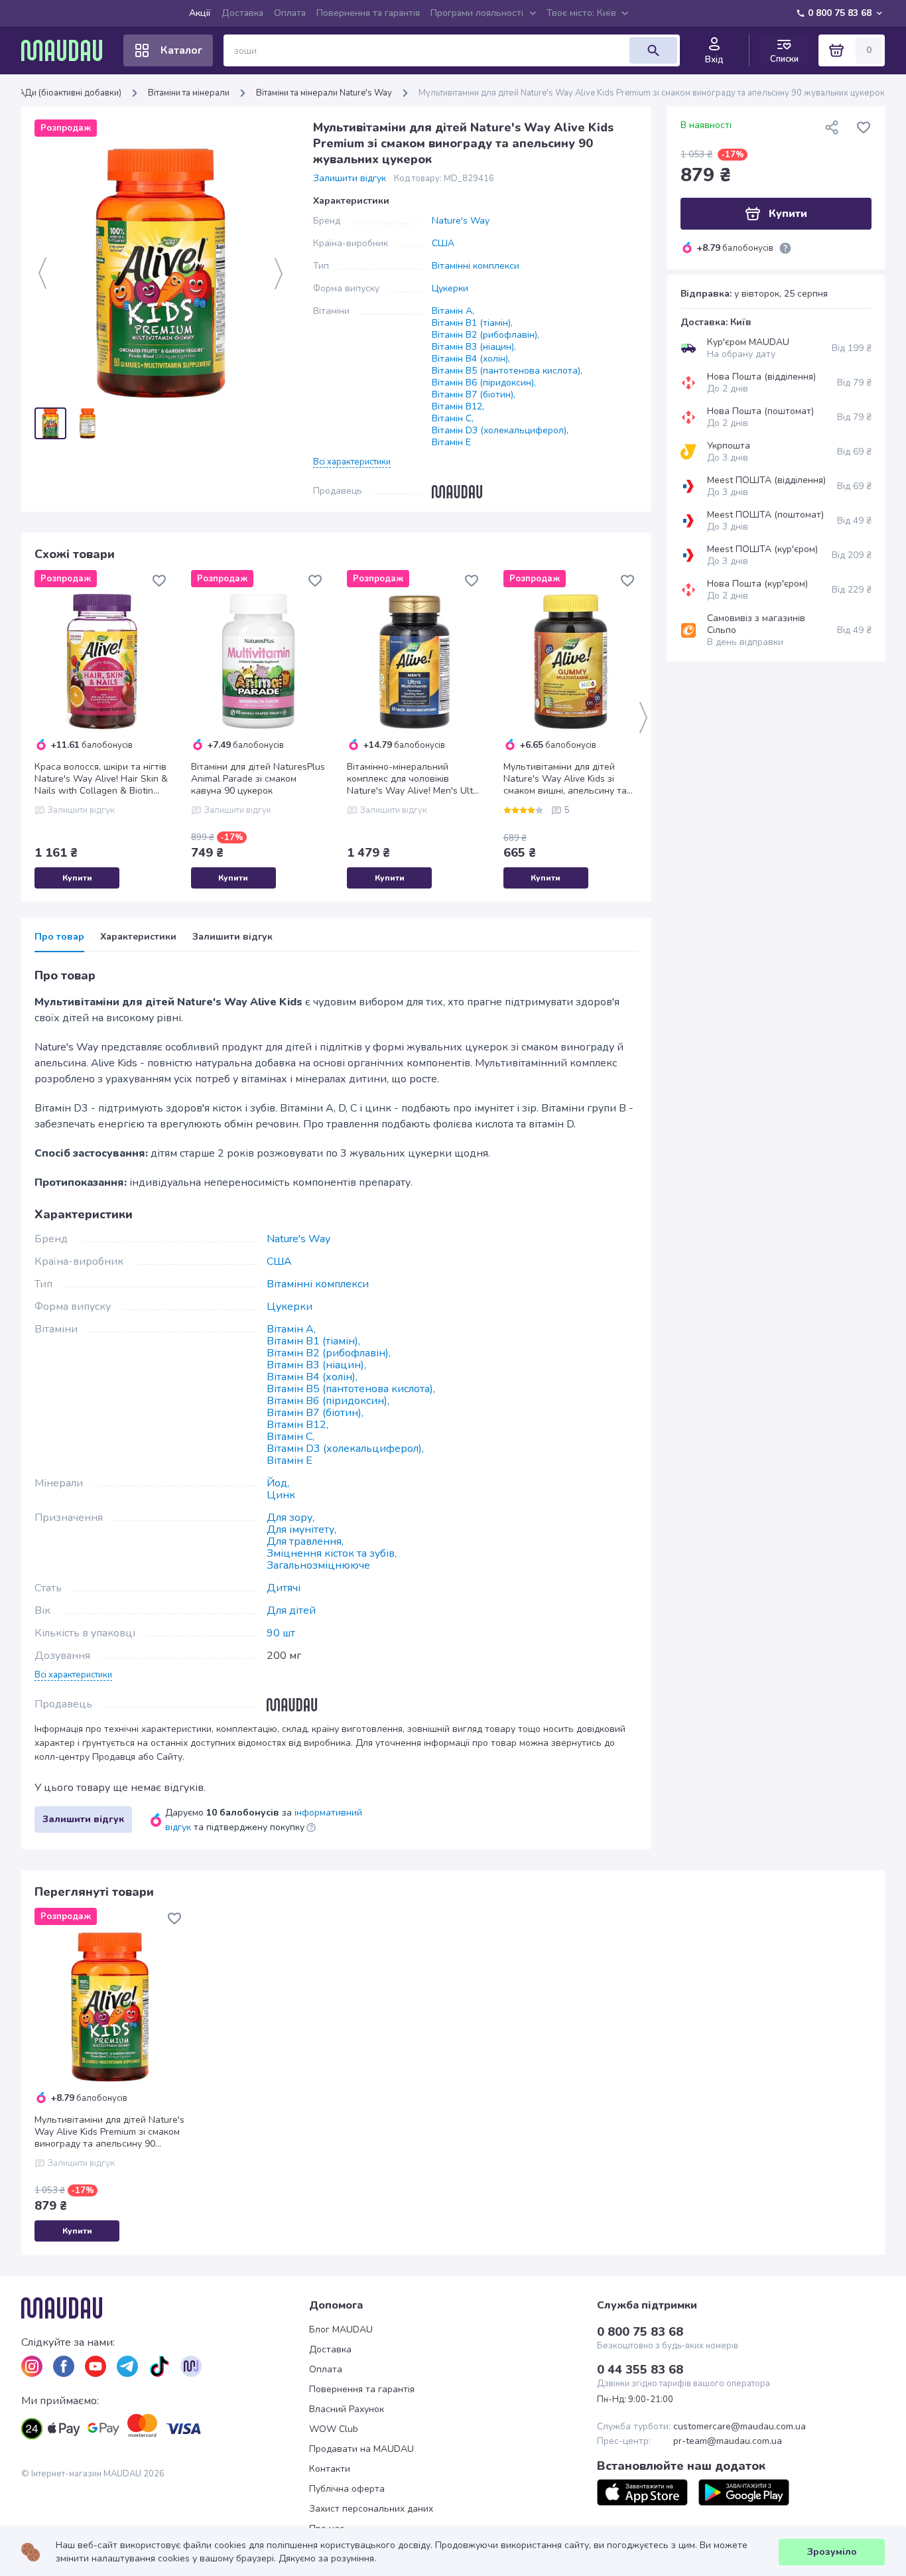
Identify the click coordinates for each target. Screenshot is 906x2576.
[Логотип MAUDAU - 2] (67, 50)
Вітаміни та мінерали (189, 93)
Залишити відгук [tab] (232, 937)
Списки (784, 59)
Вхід (714, 60)
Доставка (242, 13)
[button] (352, 461)
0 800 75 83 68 (840, 13)
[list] (32, 2366)
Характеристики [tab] (138, 937)
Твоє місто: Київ (581, 13)
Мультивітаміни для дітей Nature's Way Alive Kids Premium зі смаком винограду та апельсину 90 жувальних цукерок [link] (652, 93)
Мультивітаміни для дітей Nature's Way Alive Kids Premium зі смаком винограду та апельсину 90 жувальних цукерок (109, 2132)
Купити (77, 878)
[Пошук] (653, 50)
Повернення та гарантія (368, 13)
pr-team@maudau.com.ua (728, 2441)
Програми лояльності (477, 13)
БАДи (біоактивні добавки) (67, 93)
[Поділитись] (832, 127)
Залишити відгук (350, 179)
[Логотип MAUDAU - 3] (165, 2308)
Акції (200, 13)
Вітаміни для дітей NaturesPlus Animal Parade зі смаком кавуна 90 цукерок (258, 779)
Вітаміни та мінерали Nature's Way (324, 93)
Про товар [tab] (59, 937)
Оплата (290, 13)
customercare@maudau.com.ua (740, 2427)
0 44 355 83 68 (640, 2370)
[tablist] (336, 941)
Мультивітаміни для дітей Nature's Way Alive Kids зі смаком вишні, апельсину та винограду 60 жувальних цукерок (565, 779)
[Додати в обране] (159, 581)
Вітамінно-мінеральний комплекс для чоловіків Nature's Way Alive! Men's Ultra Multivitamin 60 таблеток (414, 779)
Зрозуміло (832, 2552)
